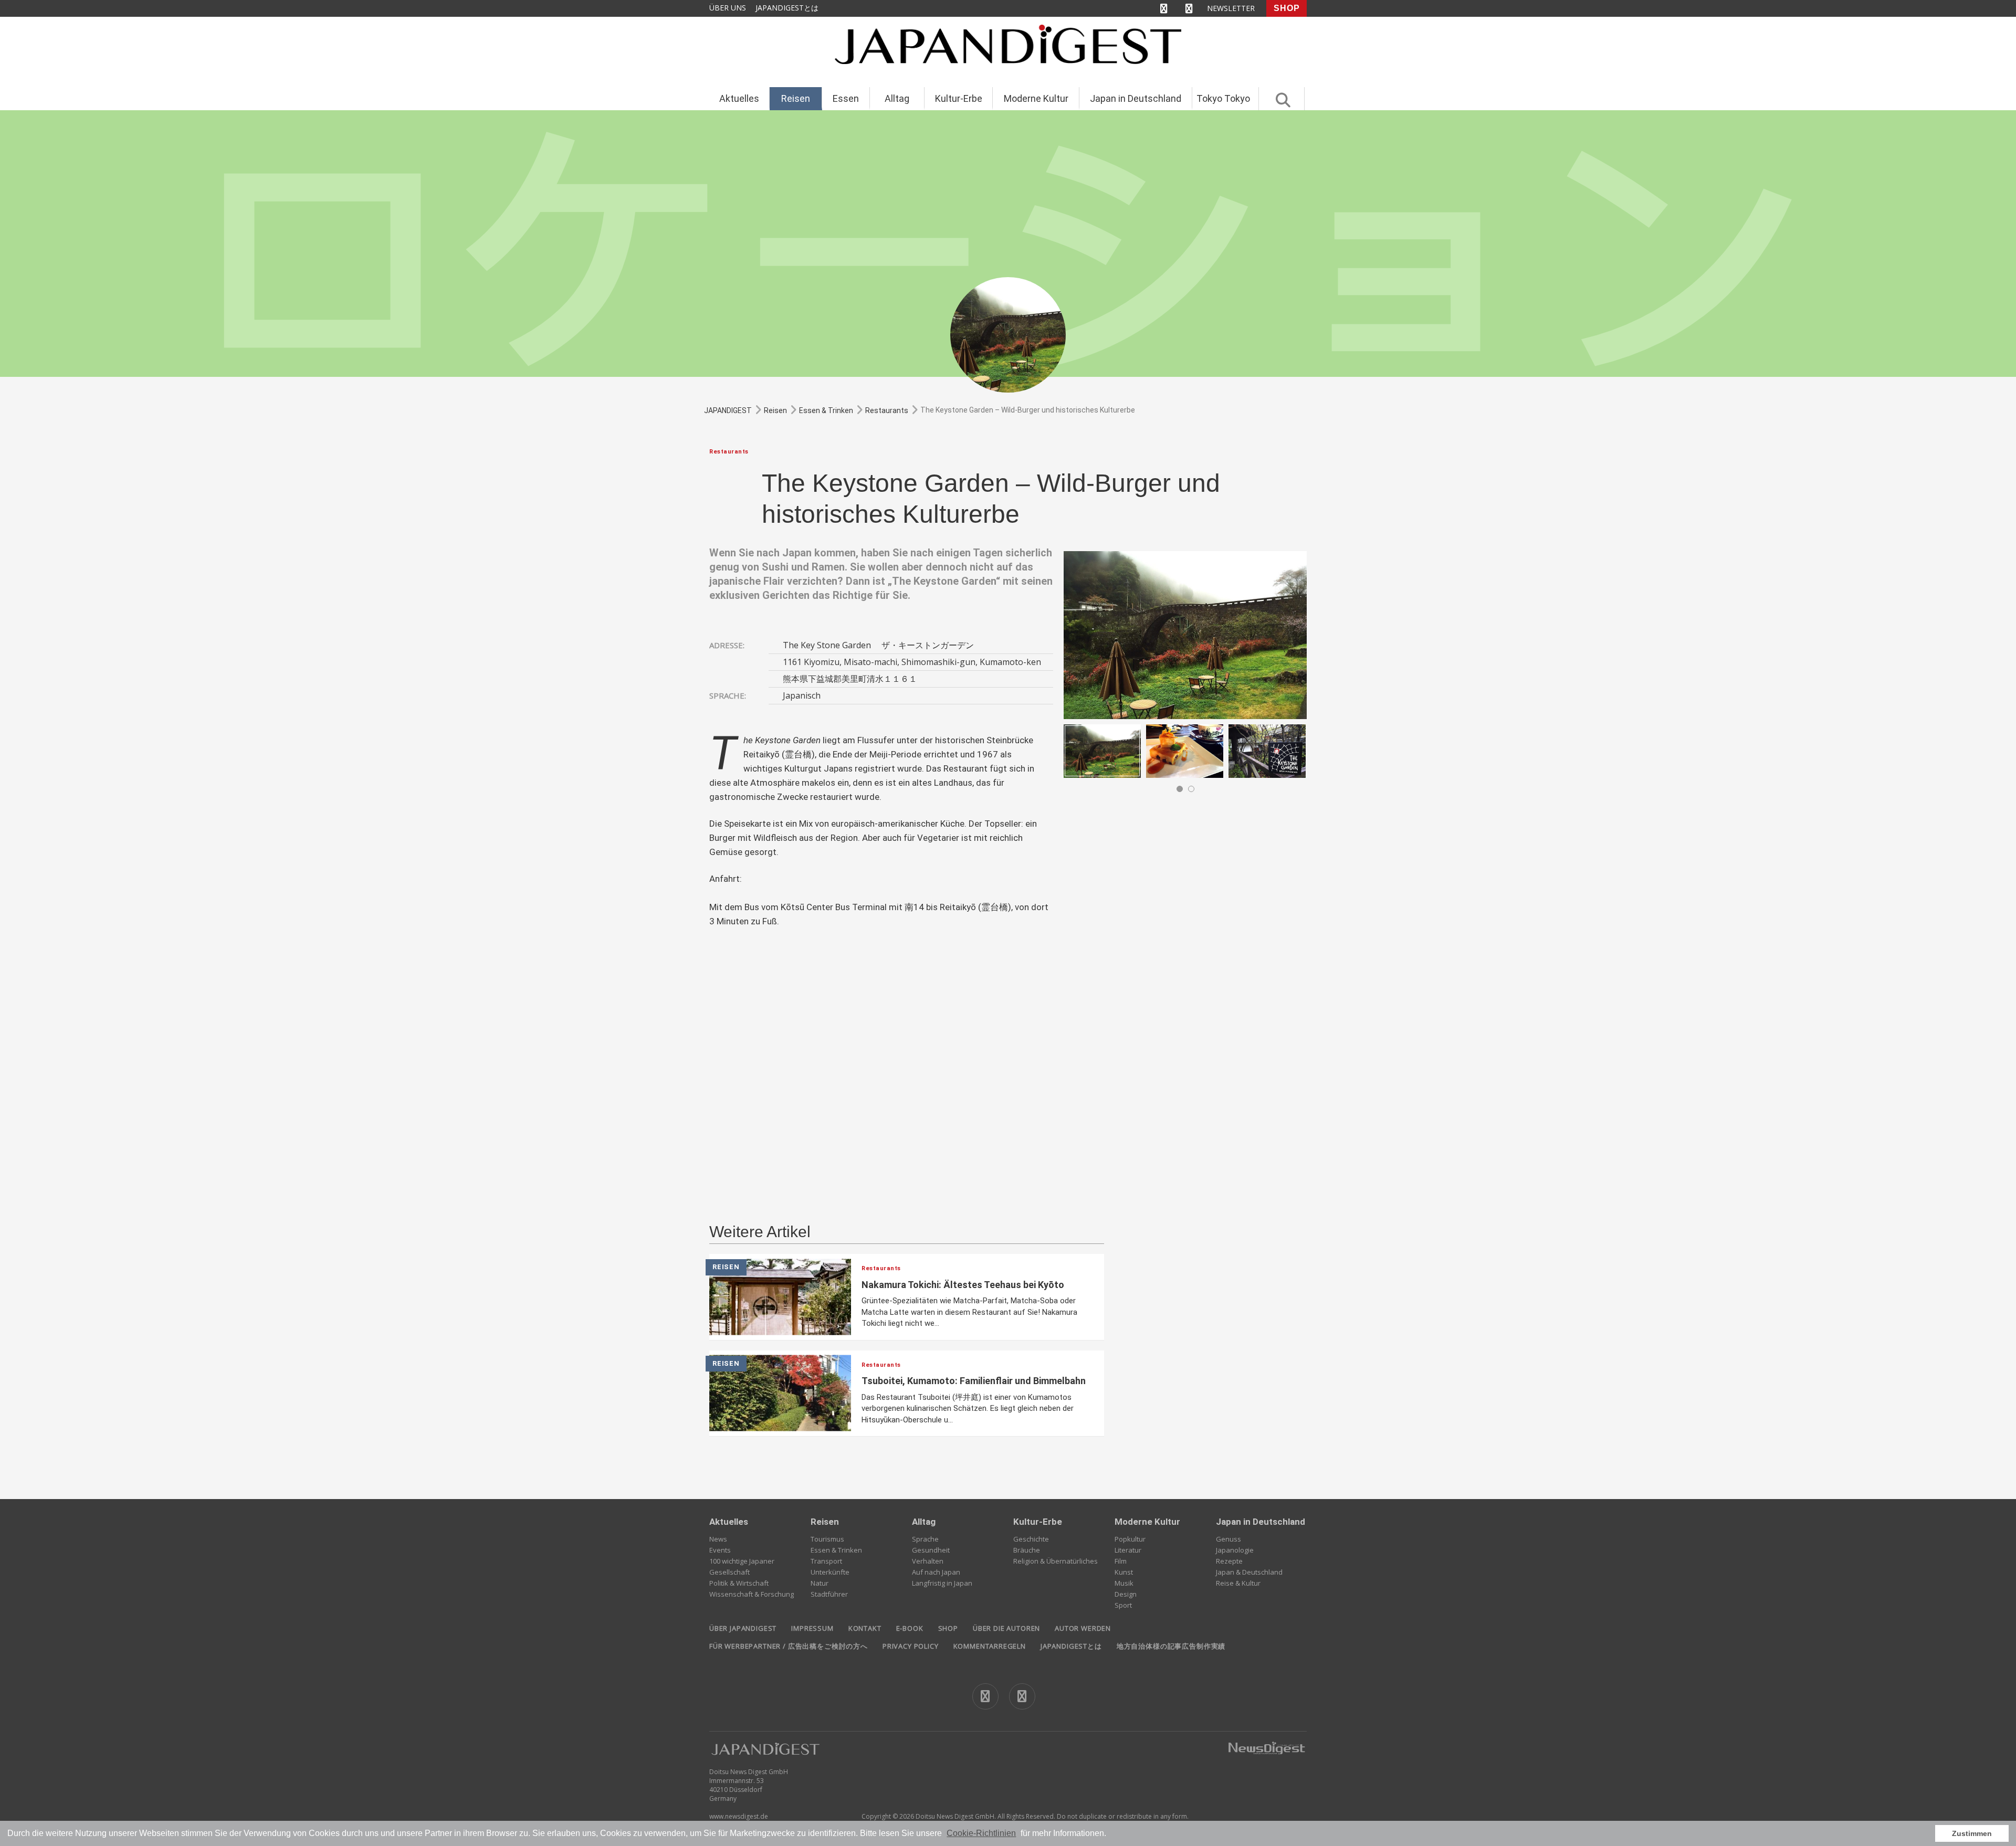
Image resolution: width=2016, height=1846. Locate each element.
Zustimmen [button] (1972, 1833)
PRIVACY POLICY (911, 1646)
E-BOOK (910, 1628)
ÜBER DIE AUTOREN (1006, 1628)
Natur (820, 1583)
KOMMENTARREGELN (990, 1646)
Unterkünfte (830, 1572)
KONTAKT (865, 1628)
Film (1121, 1561)
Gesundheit (931, 1550)
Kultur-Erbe (959, 98)
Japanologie (1235, 1550)
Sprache (925, 1539)
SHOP (1287, 8)
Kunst (1124, 1572)
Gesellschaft (729, 1572)
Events (720, 1550)
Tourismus (827, 1539)
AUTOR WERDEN (1083, 1628)
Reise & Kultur (1238, 1583)
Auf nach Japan (936, 1572)
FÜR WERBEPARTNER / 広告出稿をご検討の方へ (789, 1646)
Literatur (1128, 1550)
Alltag (897, 98)
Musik (1124, 1583)
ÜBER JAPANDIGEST (743, 1628)
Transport (826, 1561)
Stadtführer (829, 1594)
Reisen (796, 98)
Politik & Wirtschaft (739, 1583)
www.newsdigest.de (739, 1816)
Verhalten (928, 1561)
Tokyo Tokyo (1223, 98)
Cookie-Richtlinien (981, 1833)
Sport (1123, 1605)
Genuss (1228, 1539)
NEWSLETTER (1231, 8)
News (718, 1539)
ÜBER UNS (728, 8)
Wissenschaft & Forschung (752, 1594)
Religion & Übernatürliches (1056, 1561)
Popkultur (1130, 1539)
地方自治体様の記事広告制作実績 (1171, 1646)
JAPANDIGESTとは (787, 8)
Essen (846, 98)
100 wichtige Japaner (742, 1561)
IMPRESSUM (812, 1628)
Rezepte (1229, 1561)
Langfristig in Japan (942, 1583)
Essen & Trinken (836, 1550)
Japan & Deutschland (1249, 1572)
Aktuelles (739, 98)
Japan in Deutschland (1136, 98)
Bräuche (1027, 1550)
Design (1126, 1594)
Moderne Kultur (1036, 98)
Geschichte (1031, 1539)
